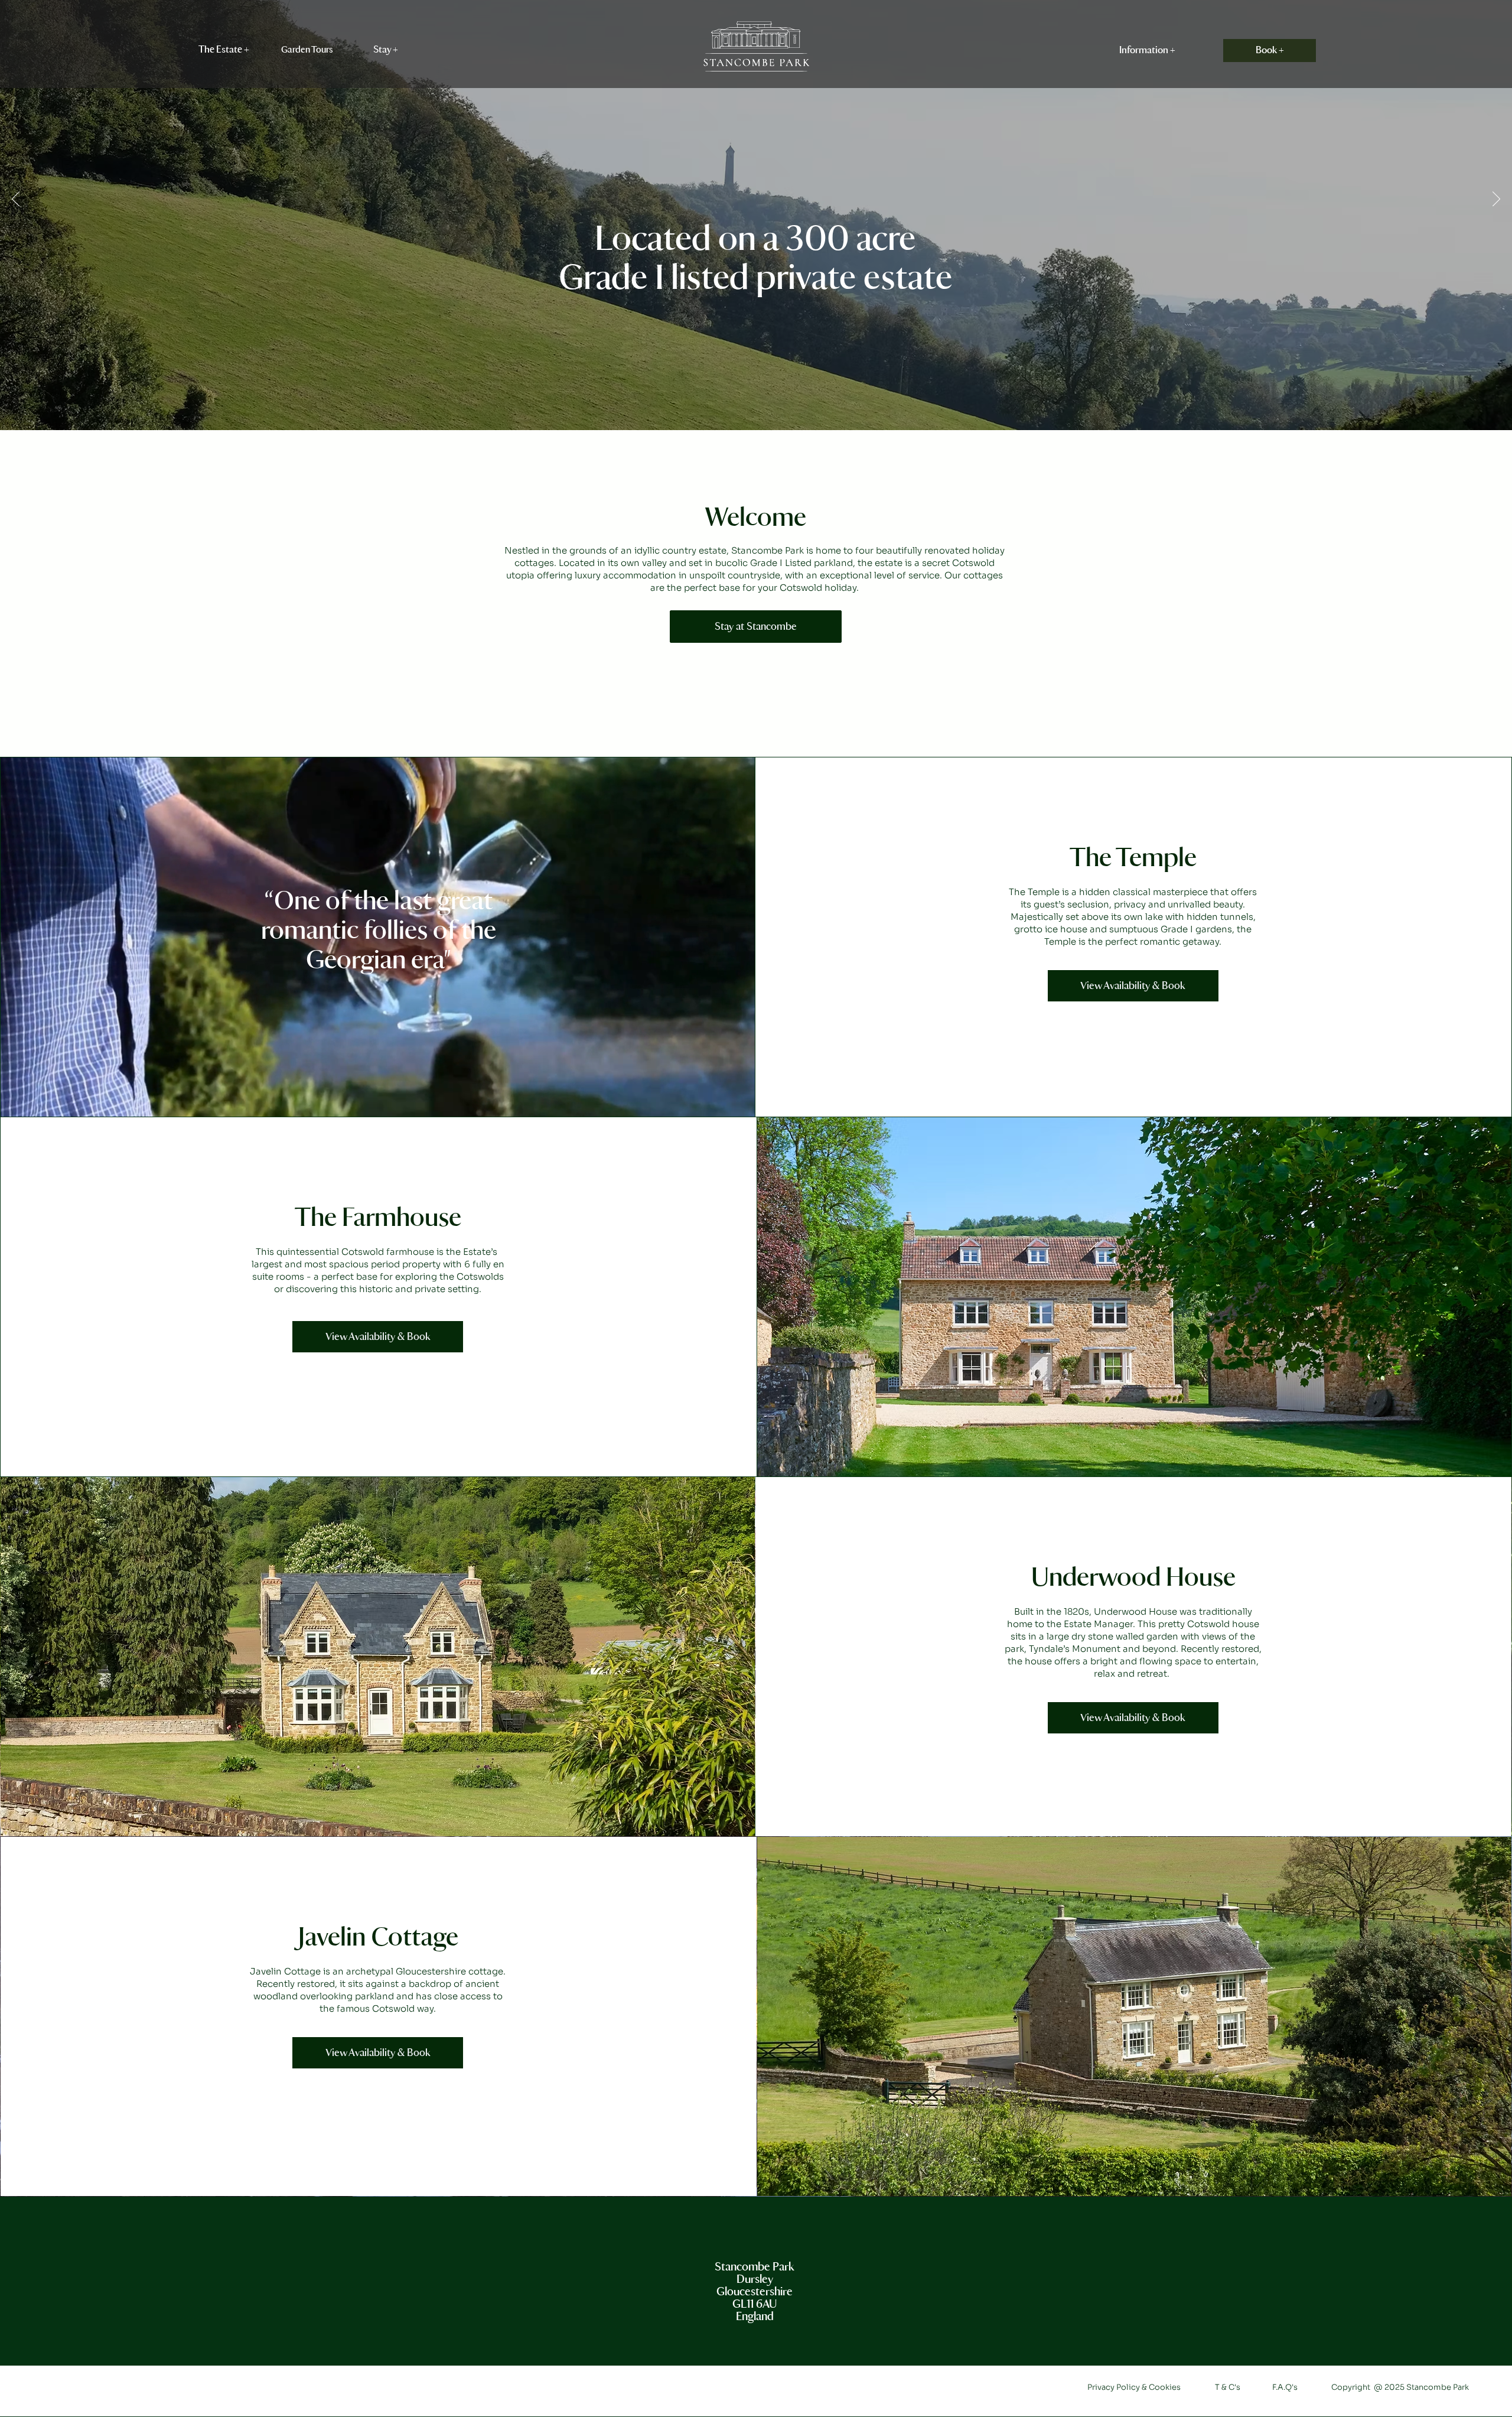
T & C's (1228, 2387)
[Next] (1496, 200)
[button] (224, 50)
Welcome (755, 518)
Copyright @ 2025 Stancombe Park (1400, 2387)
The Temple (1133, 859)
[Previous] (16, 200)
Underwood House (1133, 1578)
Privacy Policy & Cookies (1135, 2387)
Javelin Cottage (378, 1938)
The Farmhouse (378, 1219)
